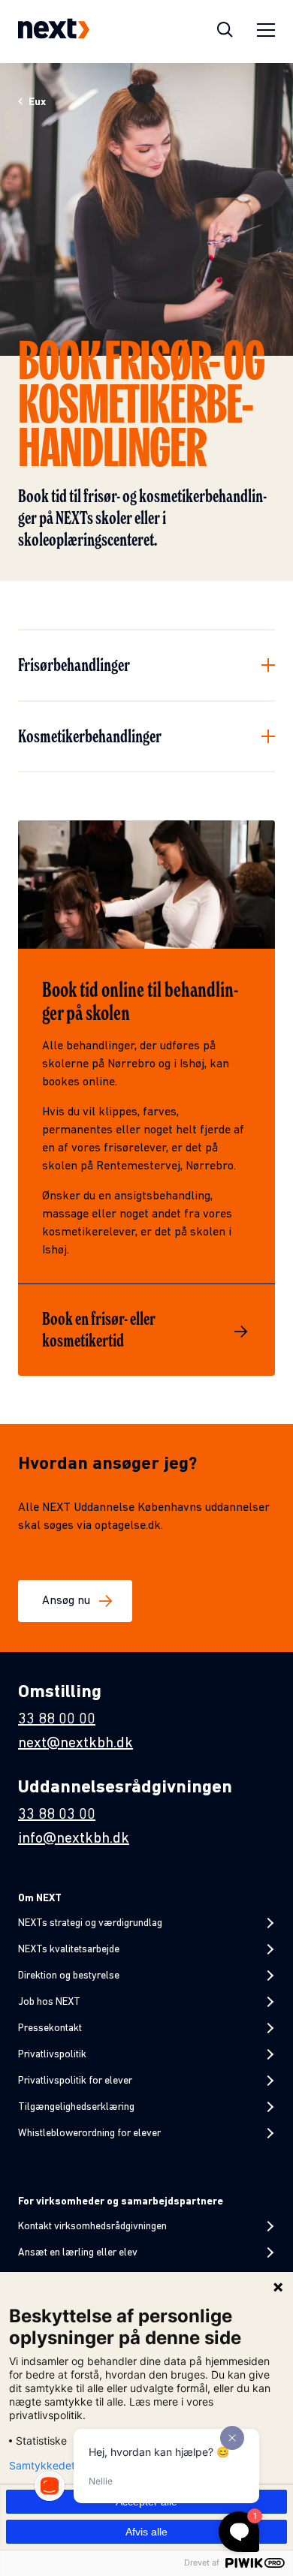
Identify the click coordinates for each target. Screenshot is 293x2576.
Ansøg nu (66, 1601)
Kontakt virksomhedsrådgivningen (92, 2227)
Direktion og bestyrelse (69, 1976)
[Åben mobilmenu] (266, 32)
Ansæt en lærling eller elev (78, 2253)
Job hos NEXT (49, 2002)
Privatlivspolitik (52, 2055)
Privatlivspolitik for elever (75, 2081)
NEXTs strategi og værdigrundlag (90, 1923)
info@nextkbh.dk (74, 1839)
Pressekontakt (50, 2028)
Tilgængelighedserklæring (76, 2107)
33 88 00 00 (57, 1720)
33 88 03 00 (57, 1815)
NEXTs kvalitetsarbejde (69, 1950)
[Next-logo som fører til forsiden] (54, 32)
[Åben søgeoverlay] (225, 32)
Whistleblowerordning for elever (89, 2134)
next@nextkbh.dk (76, 1744)
